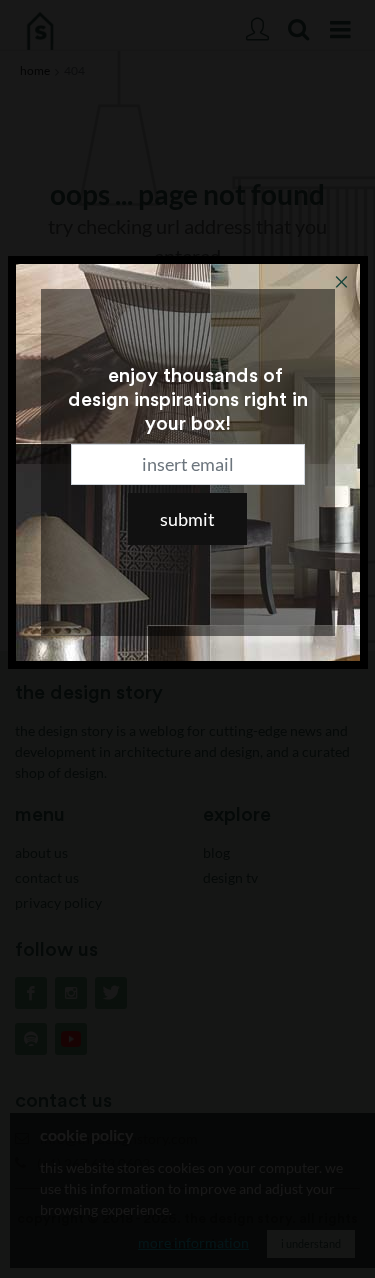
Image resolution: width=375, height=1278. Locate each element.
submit (187, 519)
